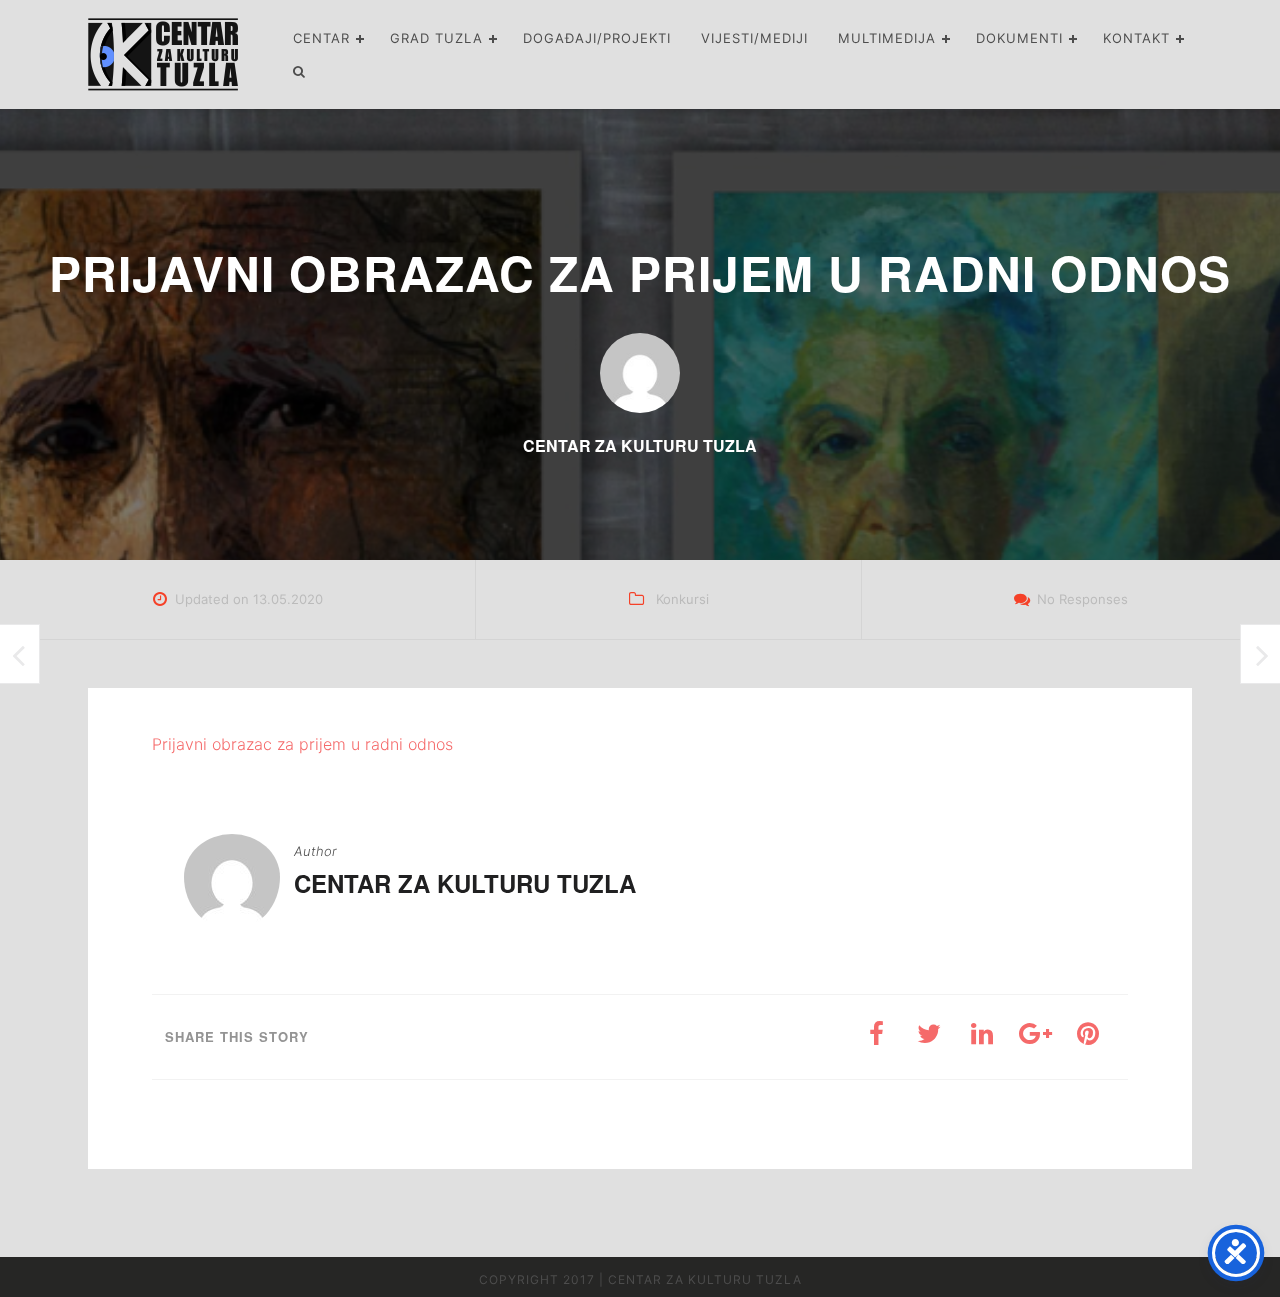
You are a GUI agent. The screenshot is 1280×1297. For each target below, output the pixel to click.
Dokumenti (1019, 38)
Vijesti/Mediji (754, 38)
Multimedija (887, 38)
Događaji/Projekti (597, 38)
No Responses (1082, 599)
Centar (321, 38)
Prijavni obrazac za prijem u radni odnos (302, 744)
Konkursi (682, 599)
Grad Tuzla (436, 38)
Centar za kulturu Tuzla (465, 883)
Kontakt (1136, 38)
